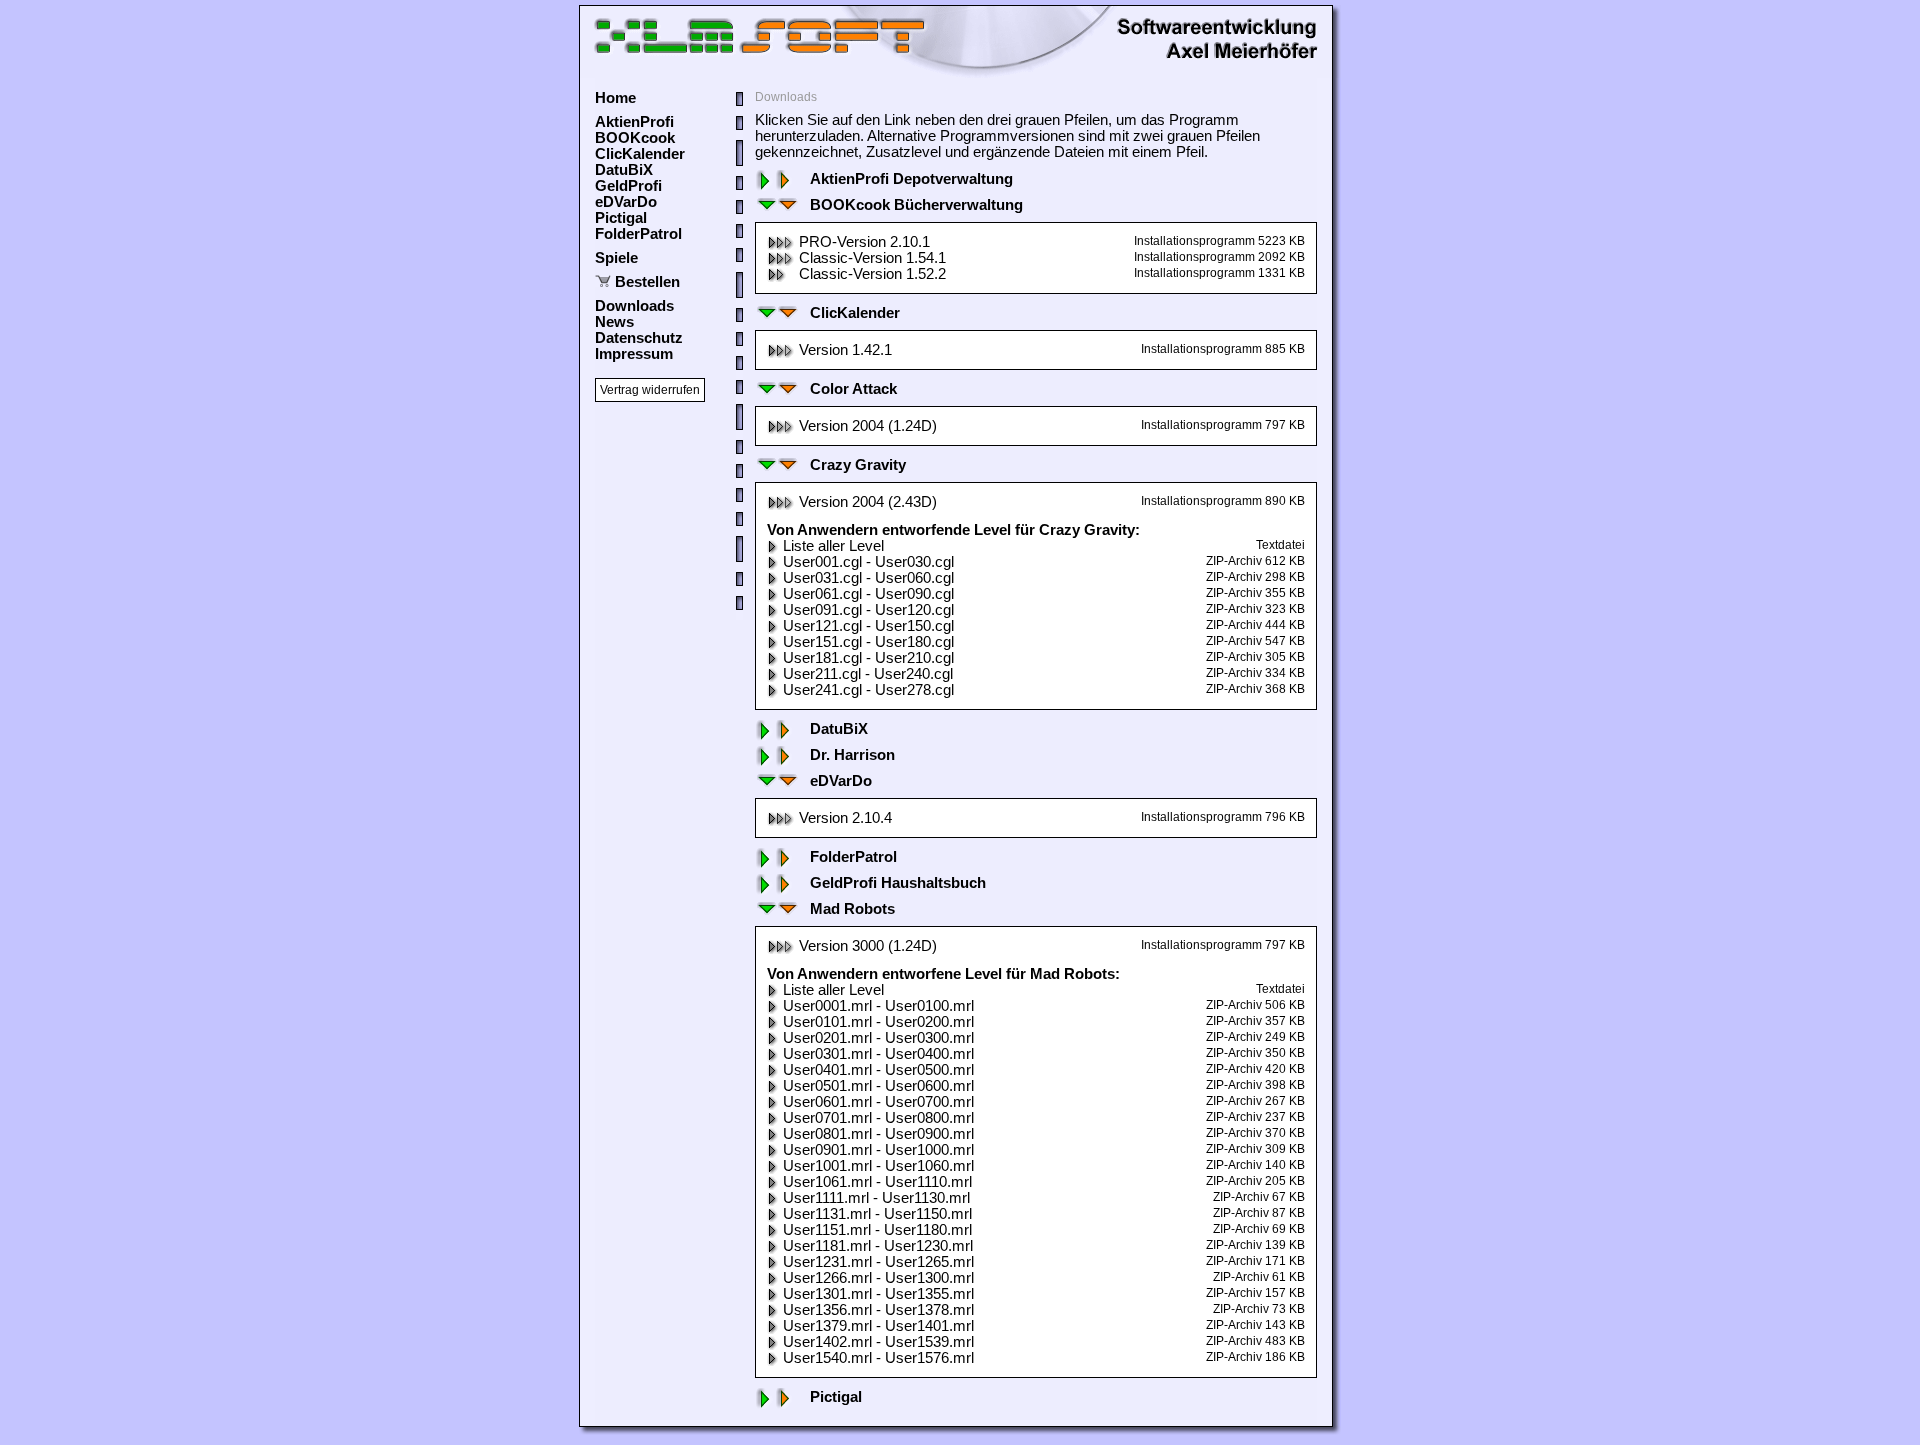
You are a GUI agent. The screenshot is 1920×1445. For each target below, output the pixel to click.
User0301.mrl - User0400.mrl (878, 1054)
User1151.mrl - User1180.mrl (877, 1230)
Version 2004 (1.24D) (868, 426)
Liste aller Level (833, 546)
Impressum (634, 354)
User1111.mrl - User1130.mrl (876, 1198)
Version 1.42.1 (845, 350)
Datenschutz (639, 338)
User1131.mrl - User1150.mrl (877, 1214)
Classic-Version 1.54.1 (872, 258)
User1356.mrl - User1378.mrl (878, 1310)
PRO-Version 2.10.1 (864, 242)
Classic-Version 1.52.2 (872, 274)
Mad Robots (852, 909)
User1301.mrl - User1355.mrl (878, 1294)
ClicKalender (640, 154)
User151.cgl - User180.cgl (868, 642)
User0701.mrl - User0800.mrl (878, 1118)
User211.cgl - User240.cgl (868, 674)
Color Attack (853, 389)
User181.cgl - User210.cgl (868, 658)
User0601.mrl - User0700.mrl (878, 1102)
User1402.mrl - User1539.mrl (878, 1342)
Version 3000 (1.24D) (868, 946)
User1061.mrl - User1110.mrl (877, 1182)
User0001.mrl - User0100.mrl (878, 1006)
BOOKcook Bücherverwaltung (916, 205)
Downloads (634, 306)
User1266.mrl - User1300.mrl (878, 1278)
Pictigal (621, 218)
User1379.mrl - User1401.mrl (878, 1326)
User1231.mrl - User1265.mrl (878, 1262)
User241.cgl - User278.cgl (868, 690)
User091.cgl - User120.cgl (868, 610)
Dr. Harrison (852, 755)
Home (615, 98)
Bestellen (647, 282)
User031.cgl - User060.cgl (868, 578)
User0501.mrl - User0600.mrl (878, 1086)
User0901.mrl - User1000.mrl (878, 1150)
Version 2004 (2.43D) (868, 502)
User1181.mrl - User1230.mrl (878, 1246)
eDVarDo (626, 202)
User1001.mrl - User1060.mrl (878, 1166)
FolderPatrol (638, 234)
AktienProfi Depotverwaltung (911, 179)
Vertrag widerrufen (650, 390)
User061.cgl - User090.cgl (868, 594)
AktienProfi (634, 122)
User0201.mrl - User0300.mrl (878, 1038)
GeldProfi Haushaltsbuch (898, 883)
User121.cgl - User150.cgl (868, 626)
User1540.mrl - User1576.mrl (878, 1358)
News (614, 322)
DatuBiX (624, 170)
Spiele (616, 258)
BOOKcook (635, 138)
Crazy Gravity (858, 465)
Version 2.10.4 (845, 818)
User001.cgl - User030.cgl (868, 562)
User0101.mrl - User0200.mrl (878, 1022)
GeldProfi (628, 186)
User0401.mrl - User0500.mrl (878, 1070)
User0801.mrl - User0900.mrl (878, 1134)
